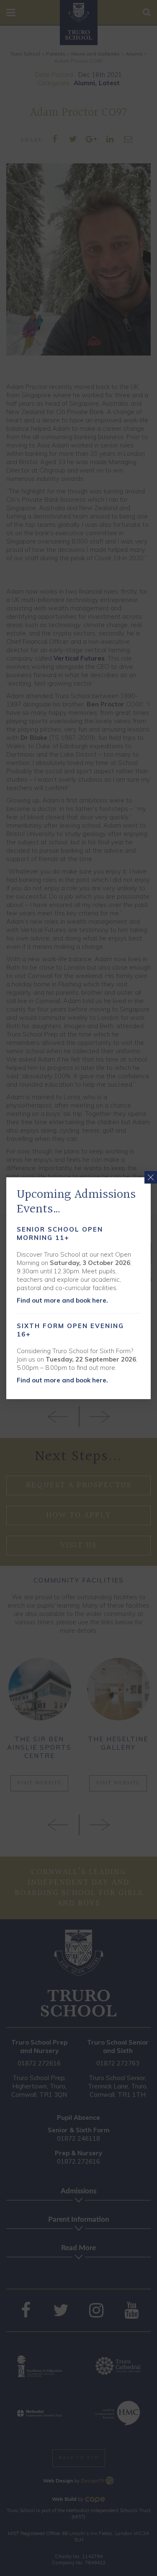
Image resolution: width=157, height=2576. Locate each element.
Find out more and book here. (62, 1300)
